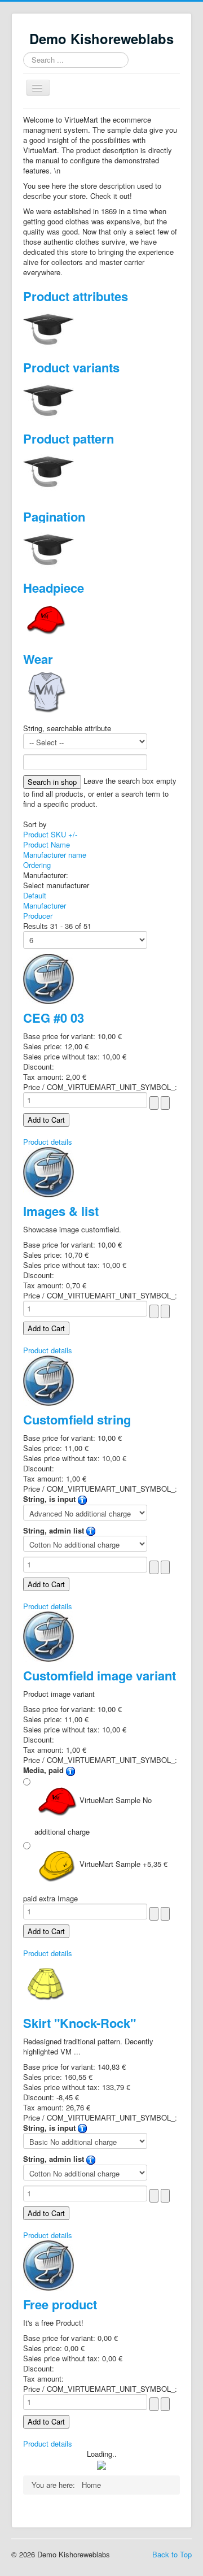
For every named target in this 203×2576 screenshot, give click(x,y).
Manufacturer (45, 905)
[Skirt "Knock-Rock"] (46, 1982)
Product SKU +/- (50, 834)
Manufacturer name (55, 855)
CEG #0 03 (54, 1018)
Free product (60, 2304)
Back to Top (172, 2554)
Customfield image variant (100, 1675)
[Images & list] (48, 1171)
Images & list (61, 1211)
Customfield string (77, 1419)
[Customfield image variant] (48, 1635)
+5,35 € (123, 1864)
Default (35, 895)
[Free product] (48, 2264)
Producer (38, 916)
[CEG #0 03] (48, 978)
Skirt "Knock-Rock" (80, 2023)
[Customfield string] (48, 1380)
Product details (48, 1142)
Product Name (47, 844)
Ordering (37, 865)
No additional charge (93, 1816)
